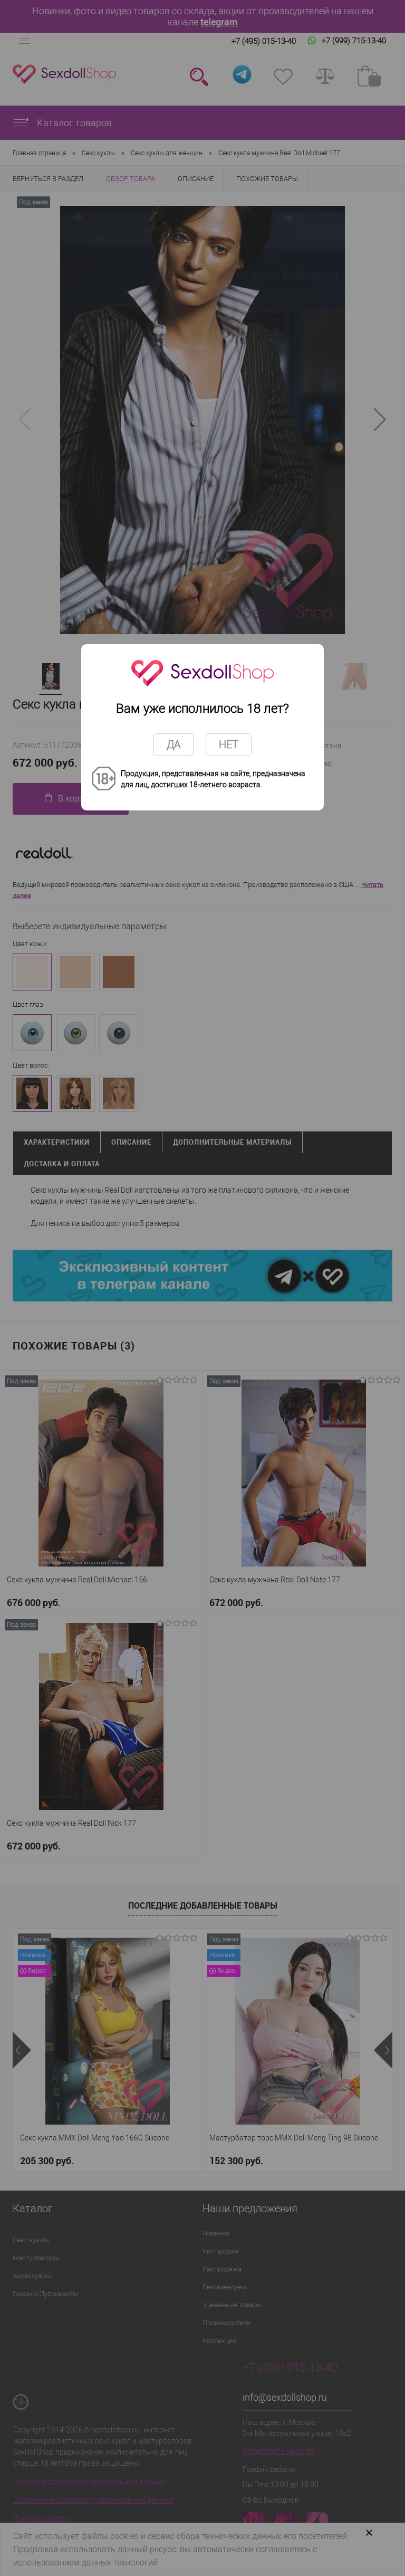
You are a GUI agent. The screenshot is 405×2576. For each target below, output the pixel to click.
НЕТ (229, 744)
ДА (173, 744)
